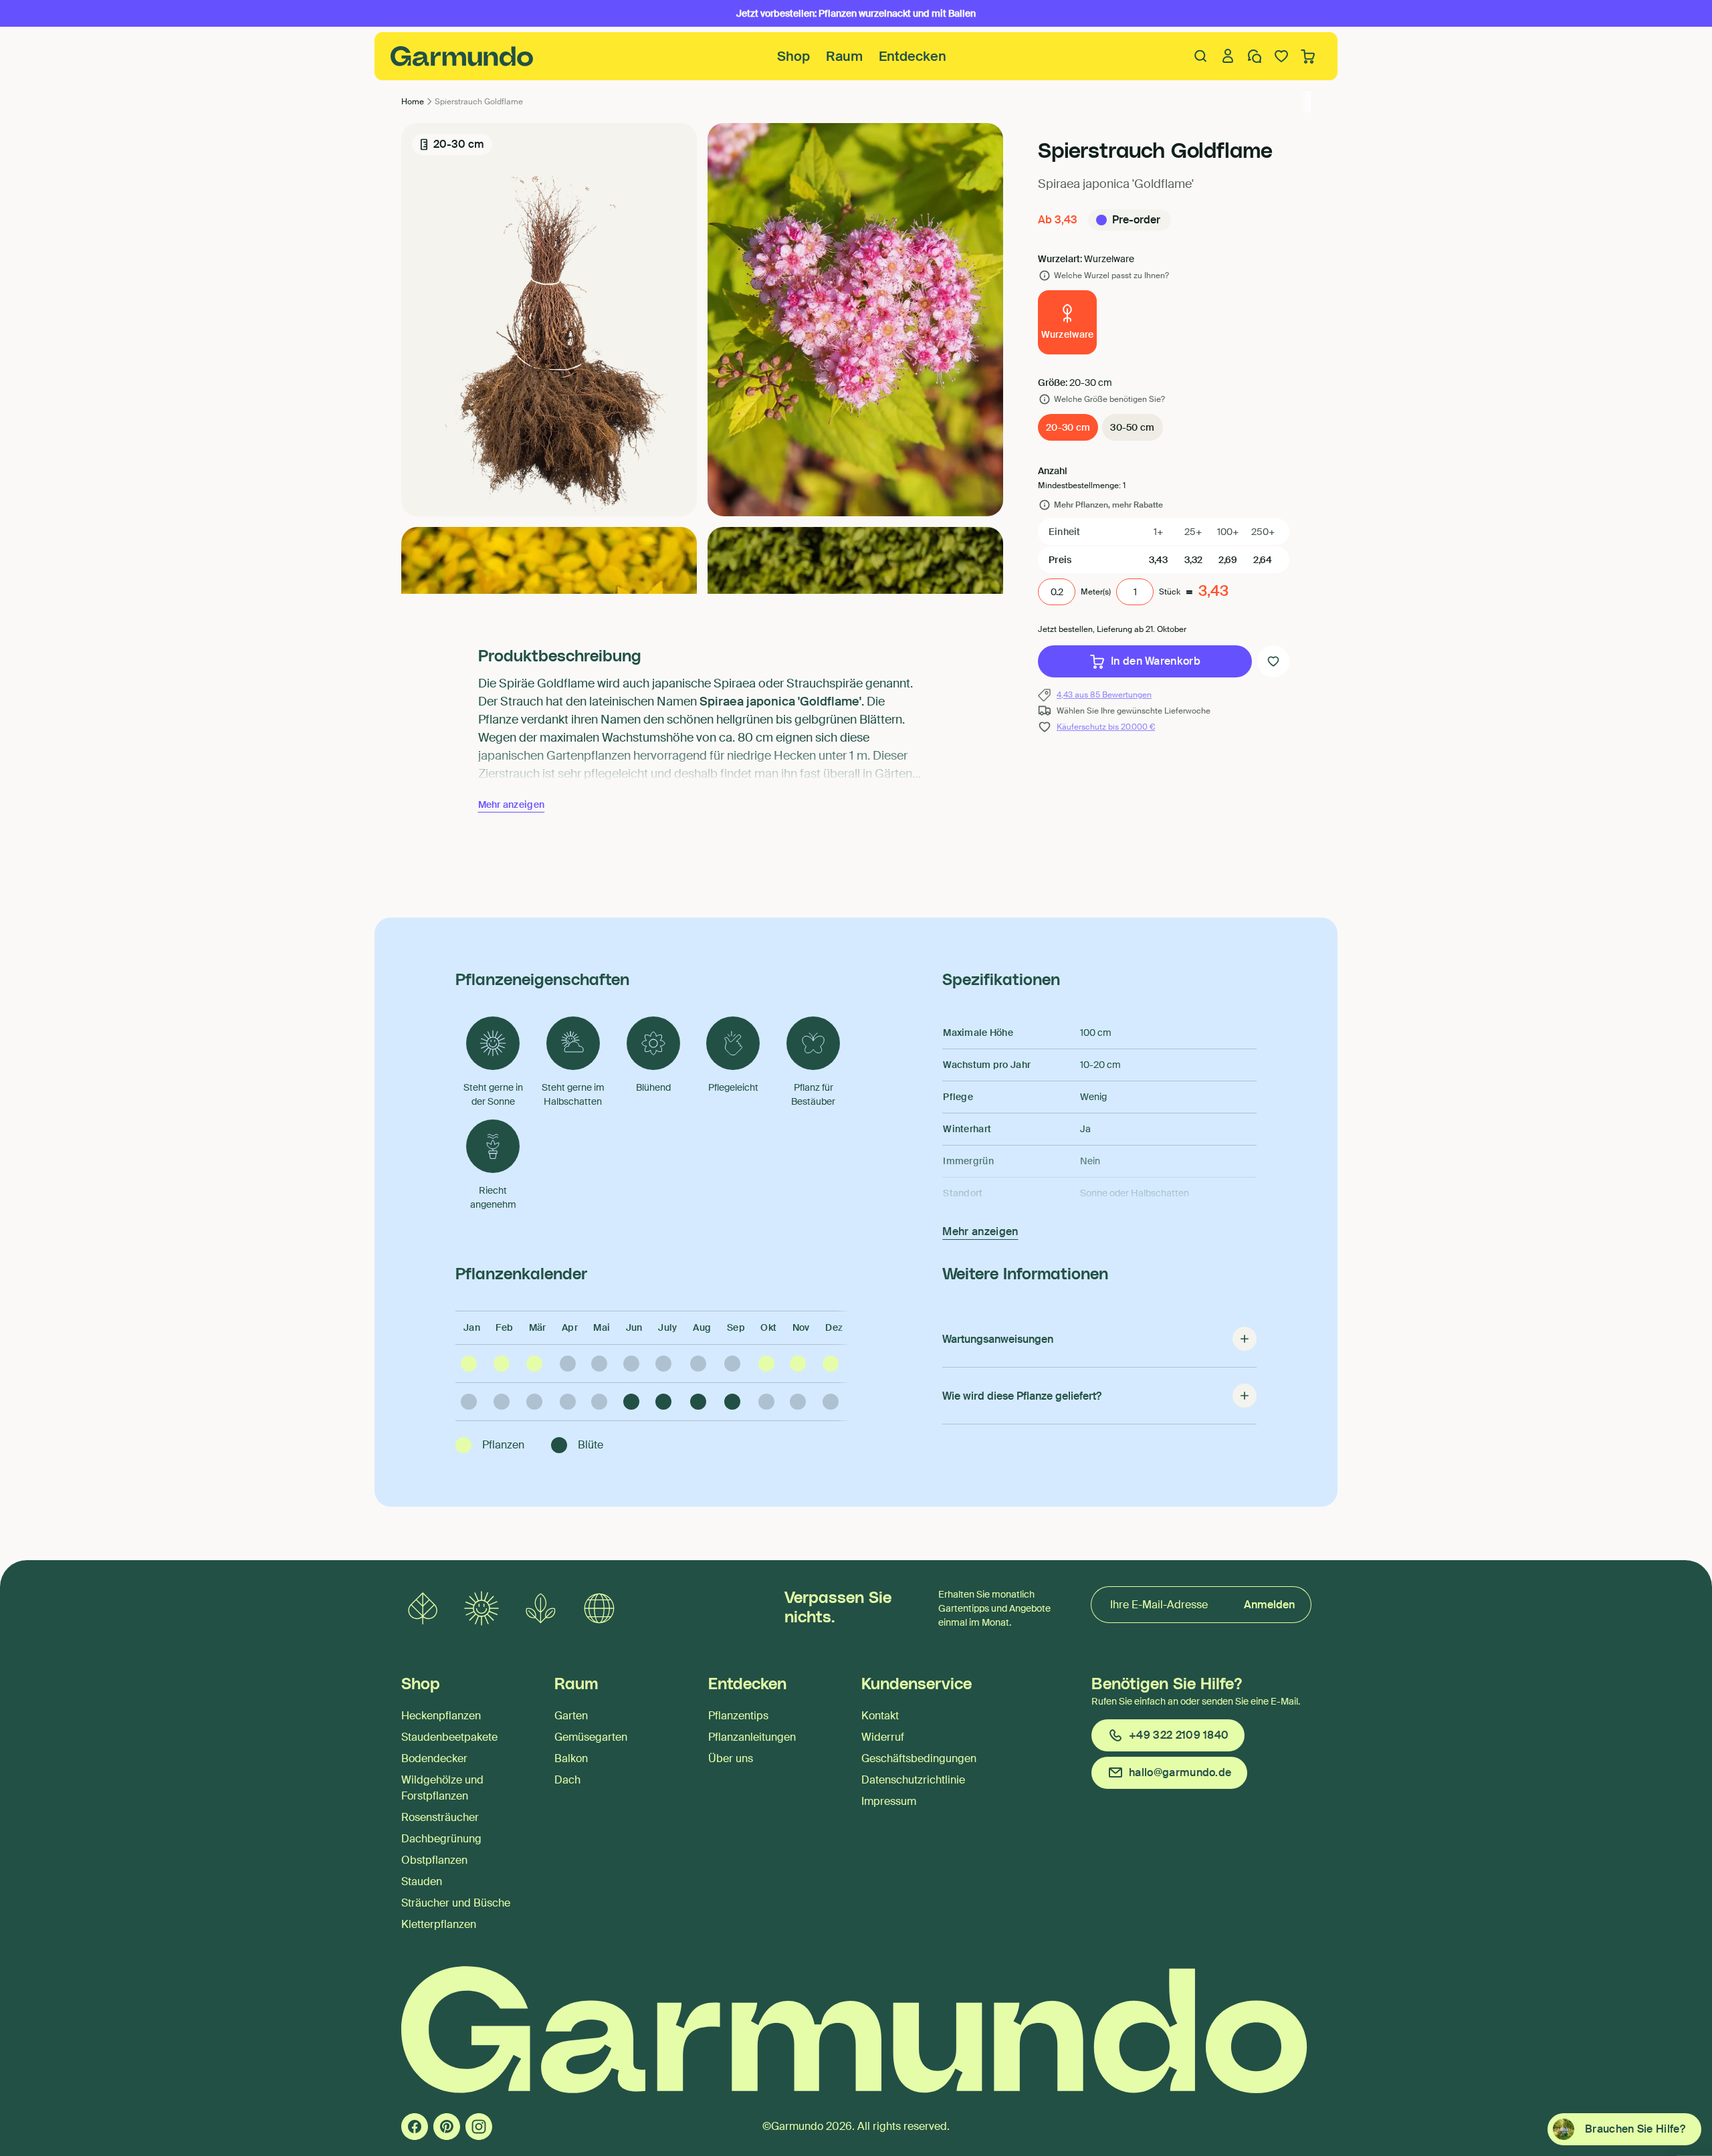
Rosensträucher (440, 1817)
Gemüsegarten (591, 1737)
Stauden (422, 1881)
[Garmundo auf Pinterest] (447, 2127)
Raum (844, 56)
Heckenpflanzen (441, 1716)
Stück (1170, 592)
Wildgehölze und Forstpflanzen (442, 1788)
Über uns (731, 1758)
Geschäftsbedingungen (919, 1758)
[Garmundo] (462, 56)
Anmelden (1269, 1605)
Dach (567, 1780)
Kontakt (880, 1716)
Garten (571, 1716)
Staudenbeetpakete (449, 1737)
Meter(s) (1096, 592)
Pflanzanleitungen (752, 1737)
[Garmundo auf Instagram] (479, 2127)
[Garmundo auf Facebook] (415, 2127)
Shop (793, 56)
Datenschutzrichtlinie (913, 1780)
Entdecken (913, 56)
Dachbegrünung (441, 1839)
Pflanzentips (738, 1716)
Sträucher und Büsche (456, 1903)
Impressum (889, 1801)
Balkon (571, 1758)
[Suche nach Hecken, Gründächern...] (1201, 56)
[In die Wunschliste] (1273, 661)
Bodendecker (434, 1758)
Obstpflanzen (434, 1860)
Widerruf (883, 1737)
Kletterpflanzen (439, 1924)
